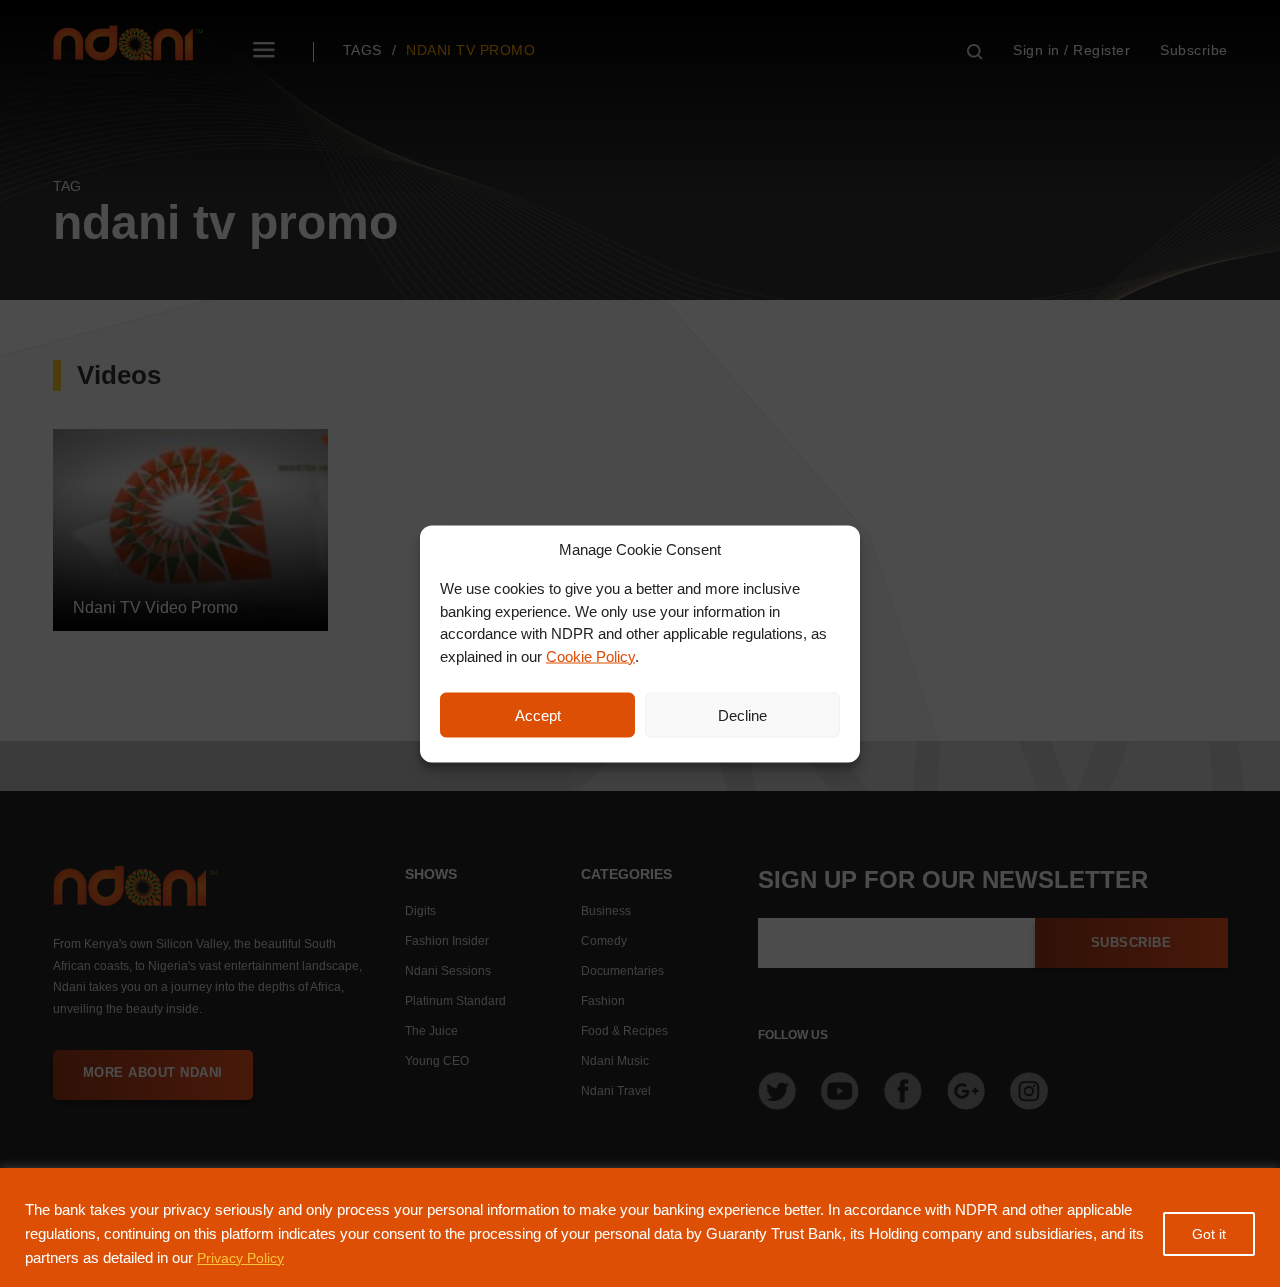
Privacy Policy (240, 1258)
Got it (1209, 1234)
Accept (538, 714)
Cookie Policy (590, 655)
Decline (742, 714)
